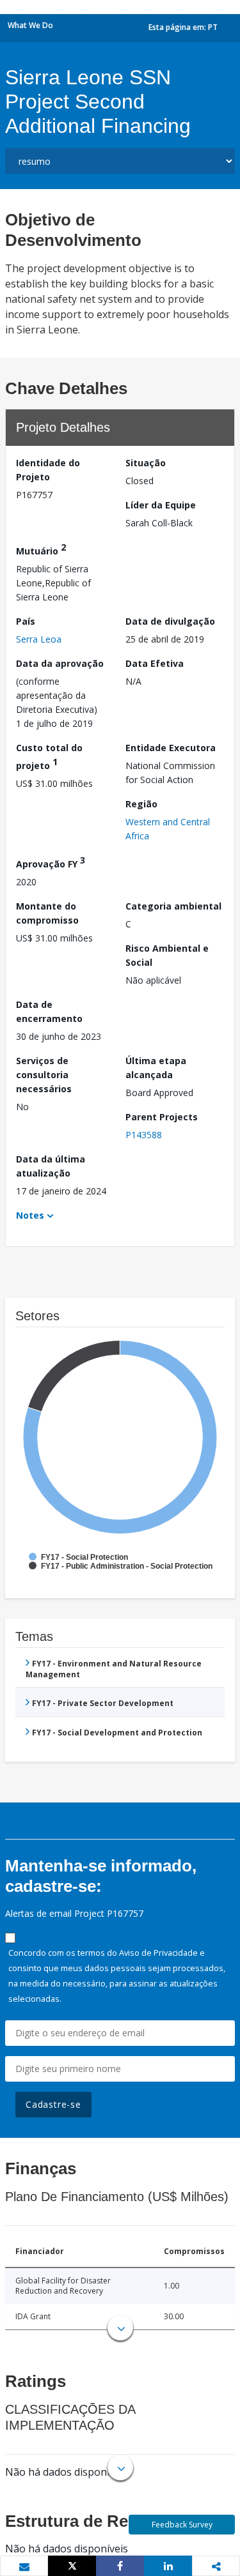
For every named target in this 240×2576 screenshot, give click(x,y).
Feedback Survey (182, 2525)
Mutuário (41, 549)
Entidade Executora (171, 748)
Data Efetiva (155, 663)
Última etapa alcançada (156, 1068)
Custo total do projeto (49, 757)
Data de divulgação (170, 621)
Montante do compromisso (47, 913)
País (26, 621)
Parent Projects (162, 1117)
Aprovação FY (51, 862)
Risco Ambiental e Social (167, 955)
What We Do (30, 25)
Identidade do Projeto (48, 470)
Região (141, 804)
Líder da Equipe (161, 505)
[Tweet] (72, 2566)
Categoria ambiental (173, 906)
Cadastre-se (53, 2104)
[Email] (24, 2566)
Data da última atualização (51, 1166)
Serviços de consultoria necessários (44, 1075)
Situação (146, 463)
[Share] (120, 2566)
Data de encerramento (49, 1011)
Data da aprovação (60, 663)
